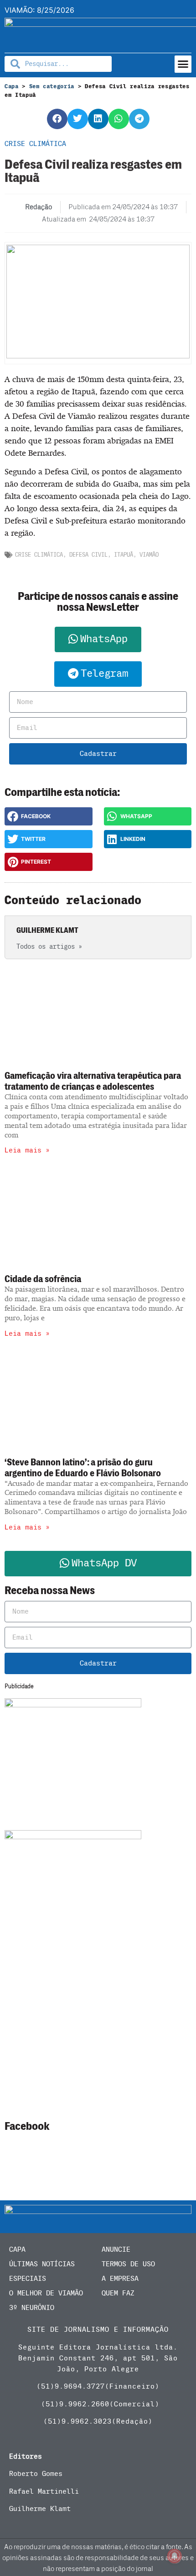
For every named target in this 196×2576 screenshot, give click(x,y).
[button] (183, 64)
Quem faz (118, 2293)
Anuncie (116, 2249)
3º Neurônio (32, 2308)
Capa (12, 86)
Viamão (149, 555)
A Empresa (120, 2279)
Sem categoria (52, 86)
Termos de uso (128, 2264)
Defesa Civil (88, 555)
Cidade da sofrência (43, 1279)
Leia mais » (27, 1150)
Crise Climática (39, 555)
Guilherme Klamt (40, 2509)
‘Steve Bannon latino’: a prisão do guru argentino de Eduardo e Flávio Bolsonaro (83, 1468)
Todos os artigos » (49, 947)
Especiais (28, 2279)
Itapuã (124, 555)
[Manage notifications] (175, 2556)
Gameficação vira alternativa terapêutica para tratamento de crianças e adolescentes (93, 1081)
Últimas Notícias (42, 2264)
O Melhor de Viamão (46, 2293)
